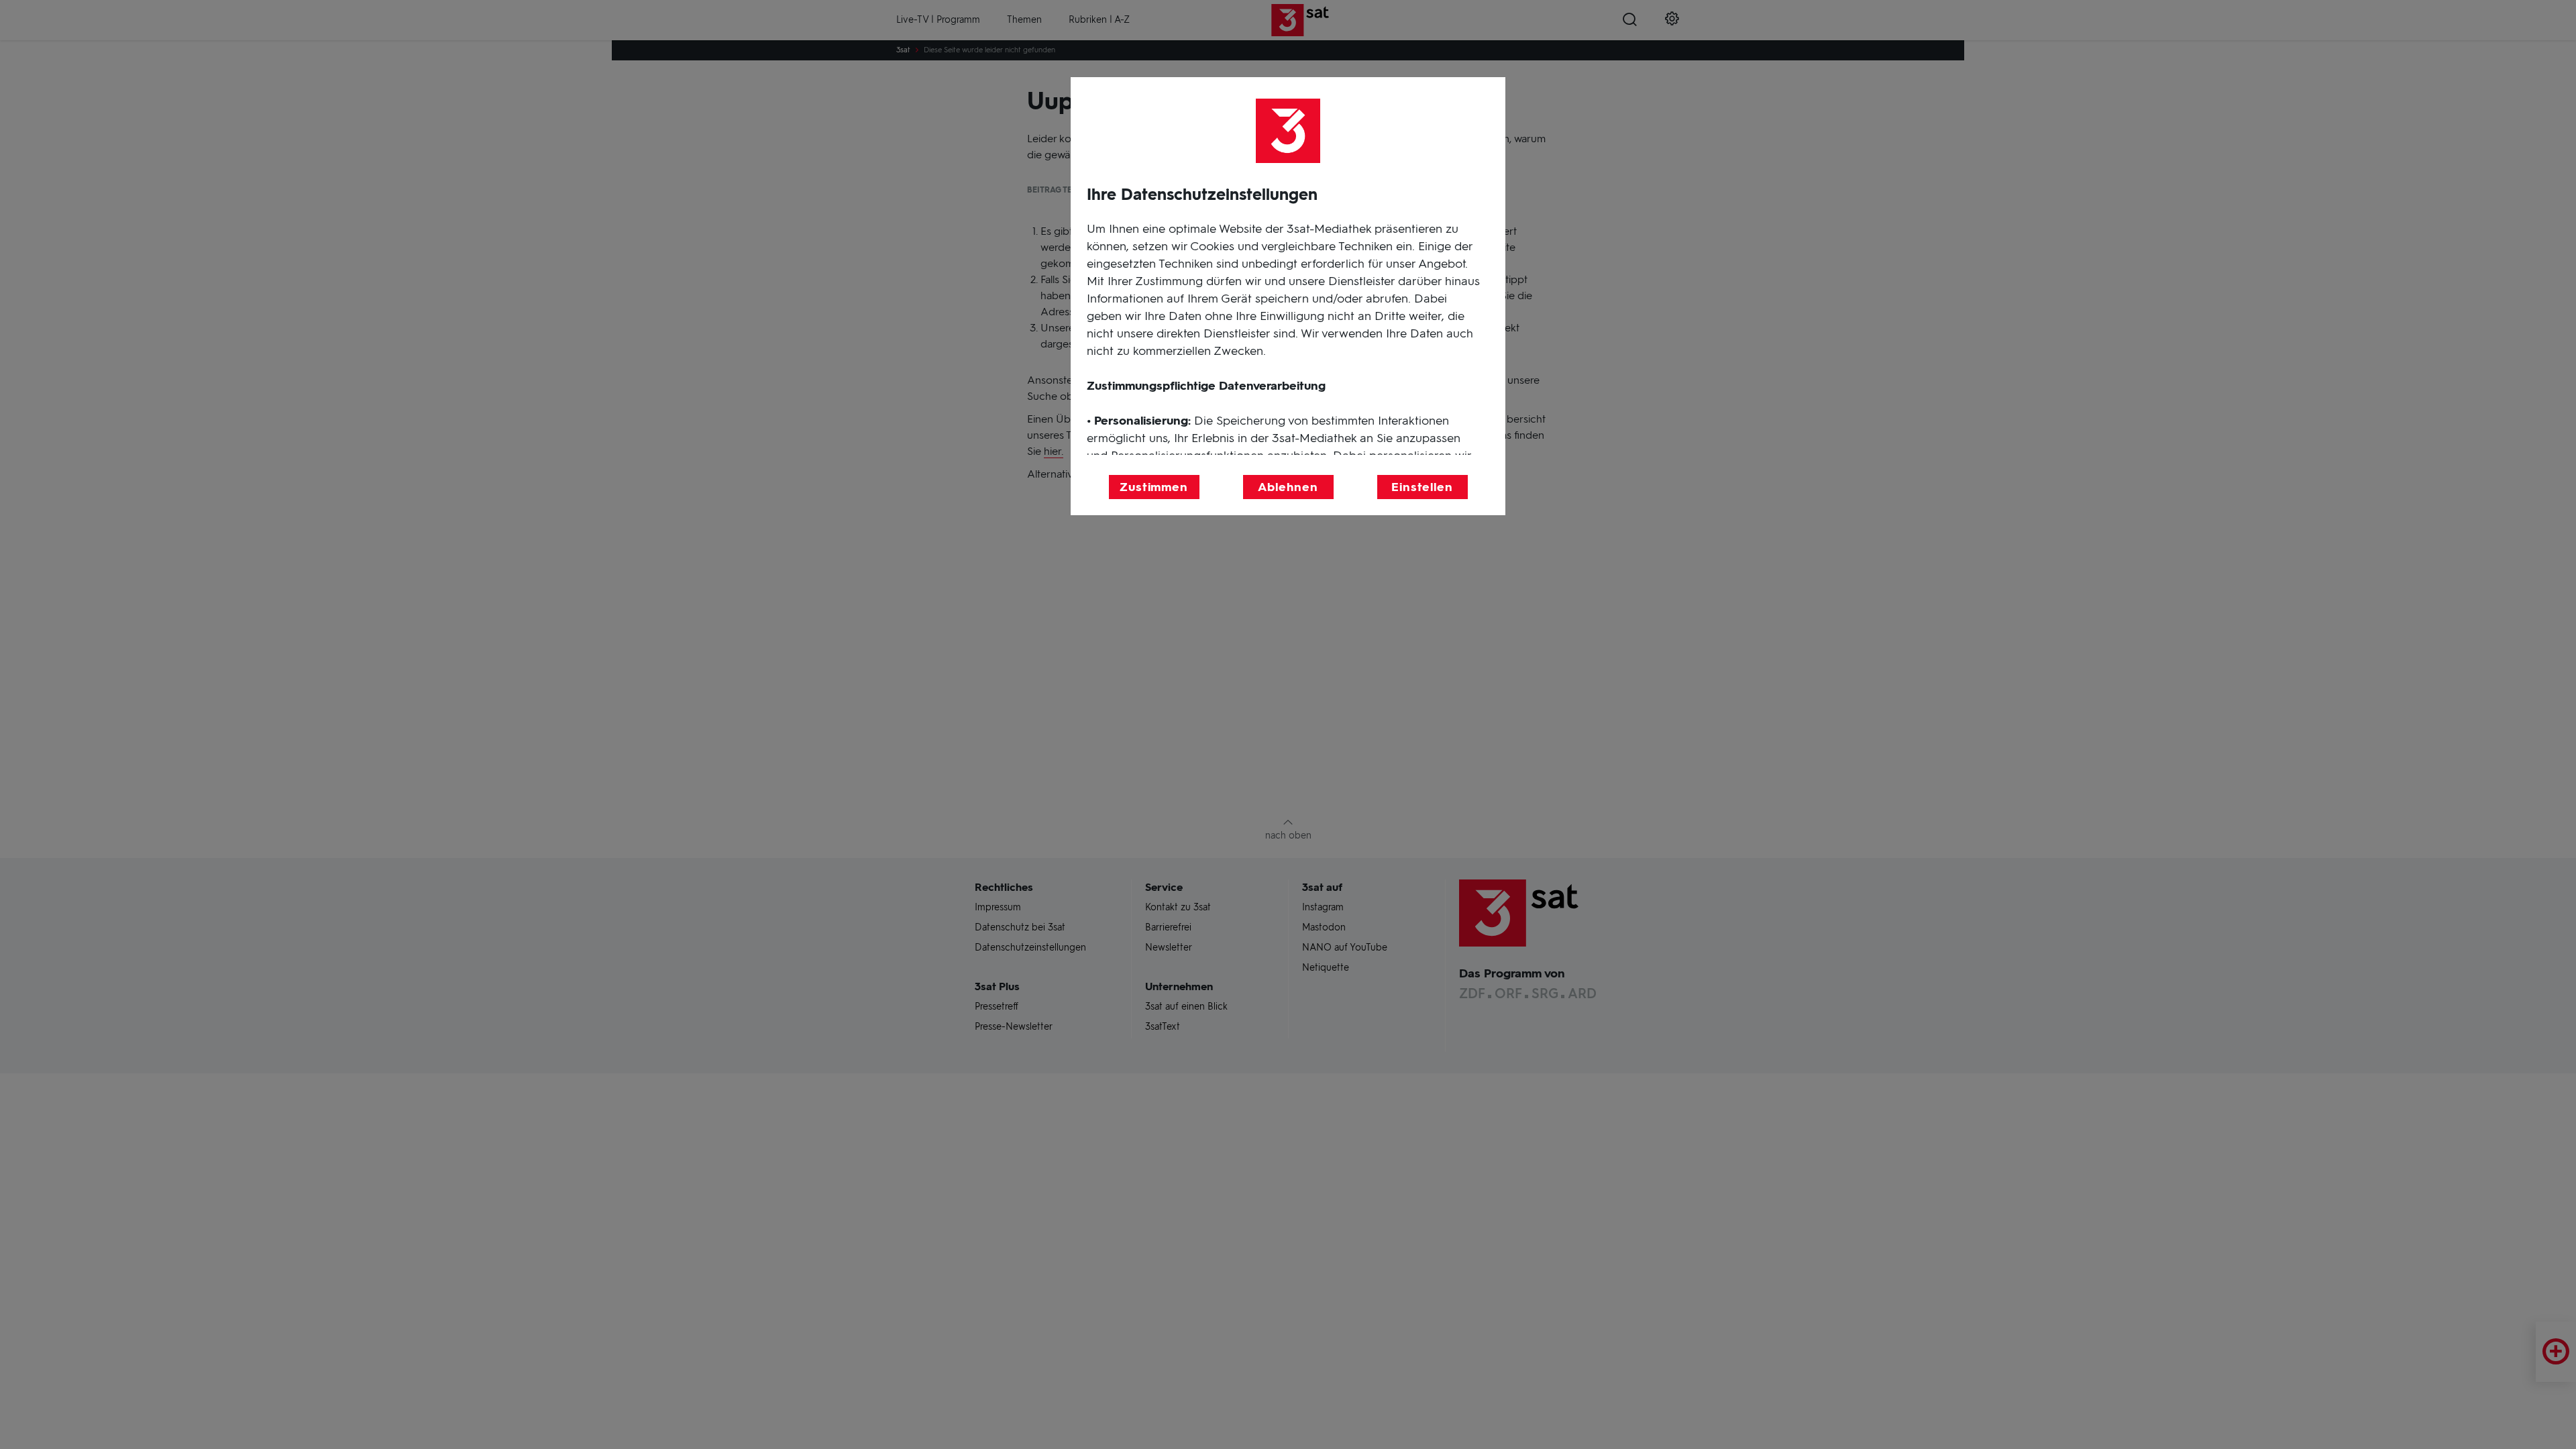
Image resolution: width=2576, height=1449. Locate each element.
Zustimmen (1154, 487)
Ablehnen (1288, 487)
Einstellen (1422, 487)
